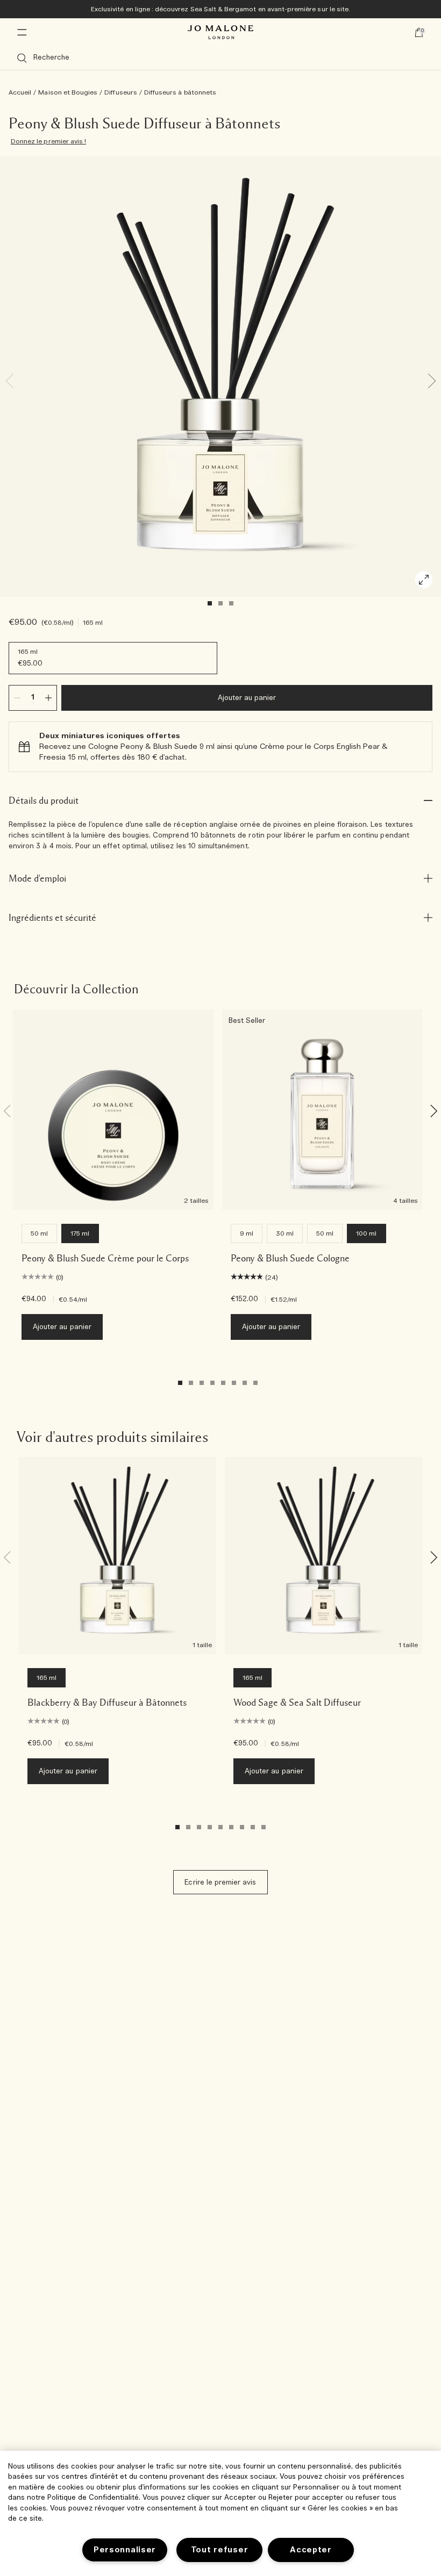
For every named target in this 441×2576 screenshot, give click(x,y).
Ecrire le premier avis (220, 1883)
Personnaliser (125, 2550)
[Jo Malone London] (220, 32)
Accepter (311, 2550)
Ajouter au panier (247, 698)
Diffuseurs (121, 92)
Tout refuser (220, 2550)
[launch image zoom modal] (424, 580)
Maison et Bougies (68, 92)
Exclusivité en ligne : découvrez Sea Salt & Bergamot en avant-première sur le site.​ (220, 9)
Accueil (20, 92)
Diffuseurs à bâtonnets (180, 92)
